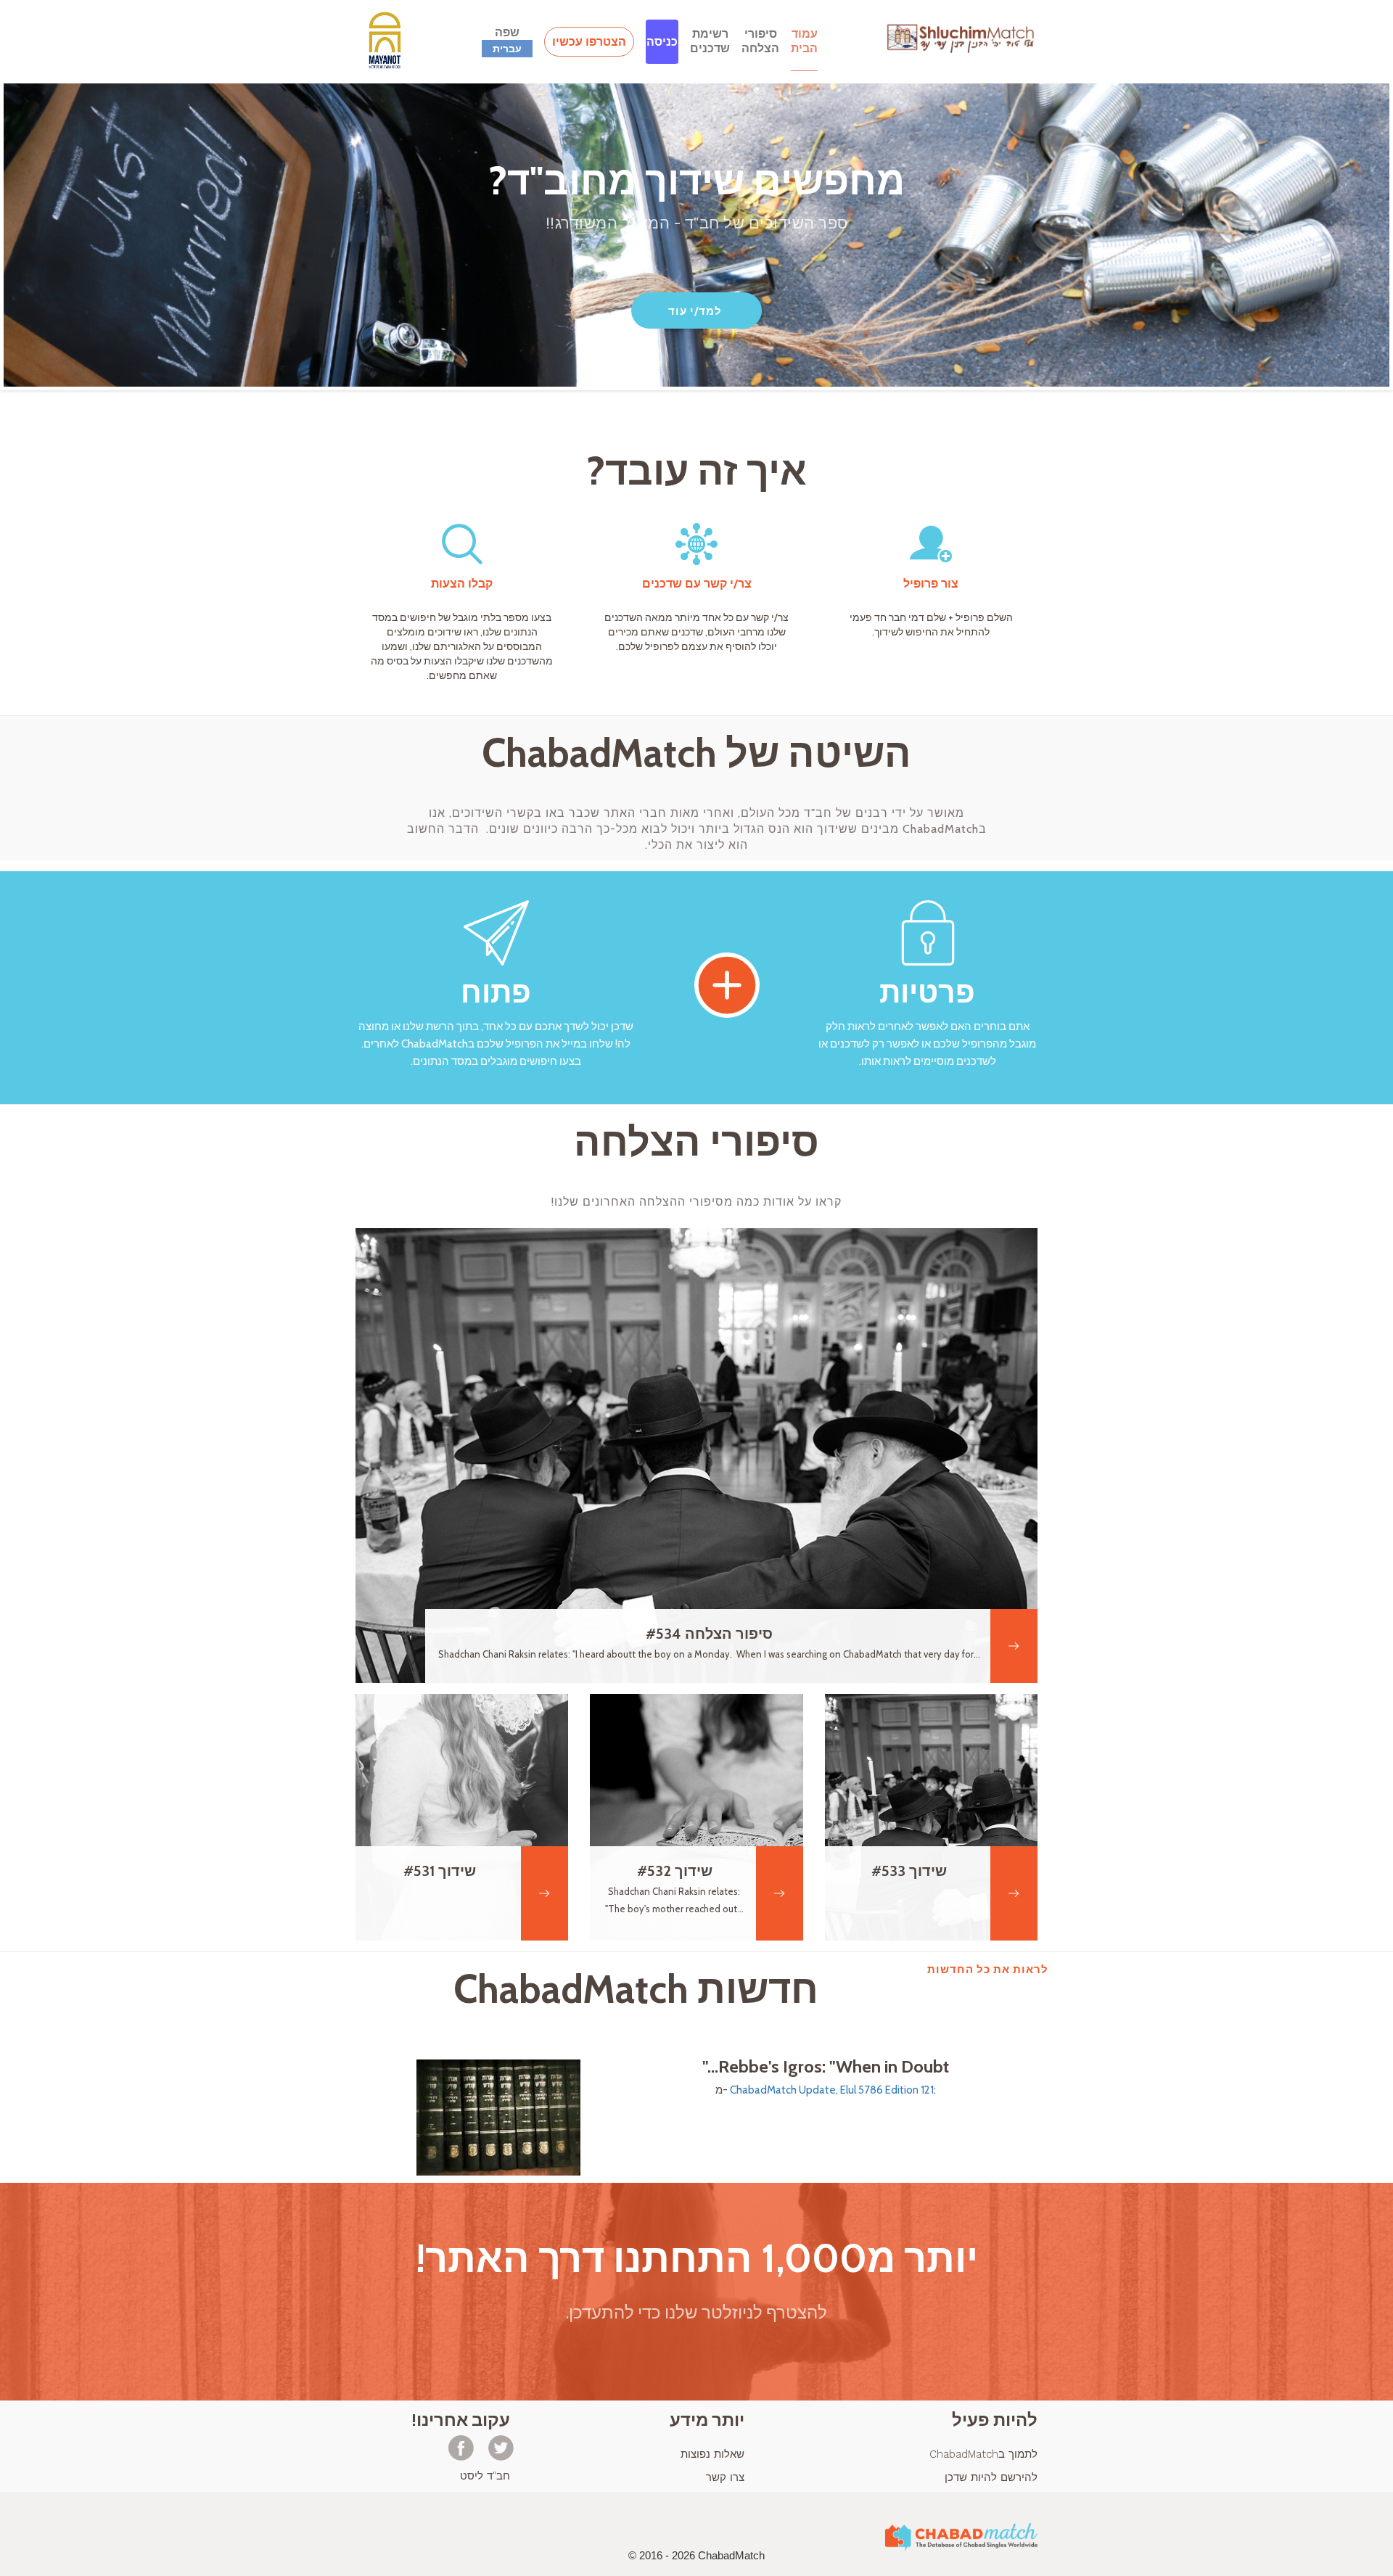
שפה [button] (507, 40)
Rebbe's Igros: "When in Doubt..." (826, 2067)
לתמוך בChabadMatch (983, 2454)
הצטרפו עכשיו (589, 42)
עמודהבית (804, 41)
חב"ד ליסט (485, 2476)
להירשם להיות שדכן (991, 2477)
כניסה (662, 42)
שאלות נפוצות (712, 2454)
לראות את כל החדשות (988, 1970)
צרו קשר (725, 2477)
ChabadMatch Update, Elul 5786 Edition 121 (832, 2090)
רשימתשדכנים (710, 41)
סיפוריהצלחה (760, 41)
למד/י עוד (695, 311)
